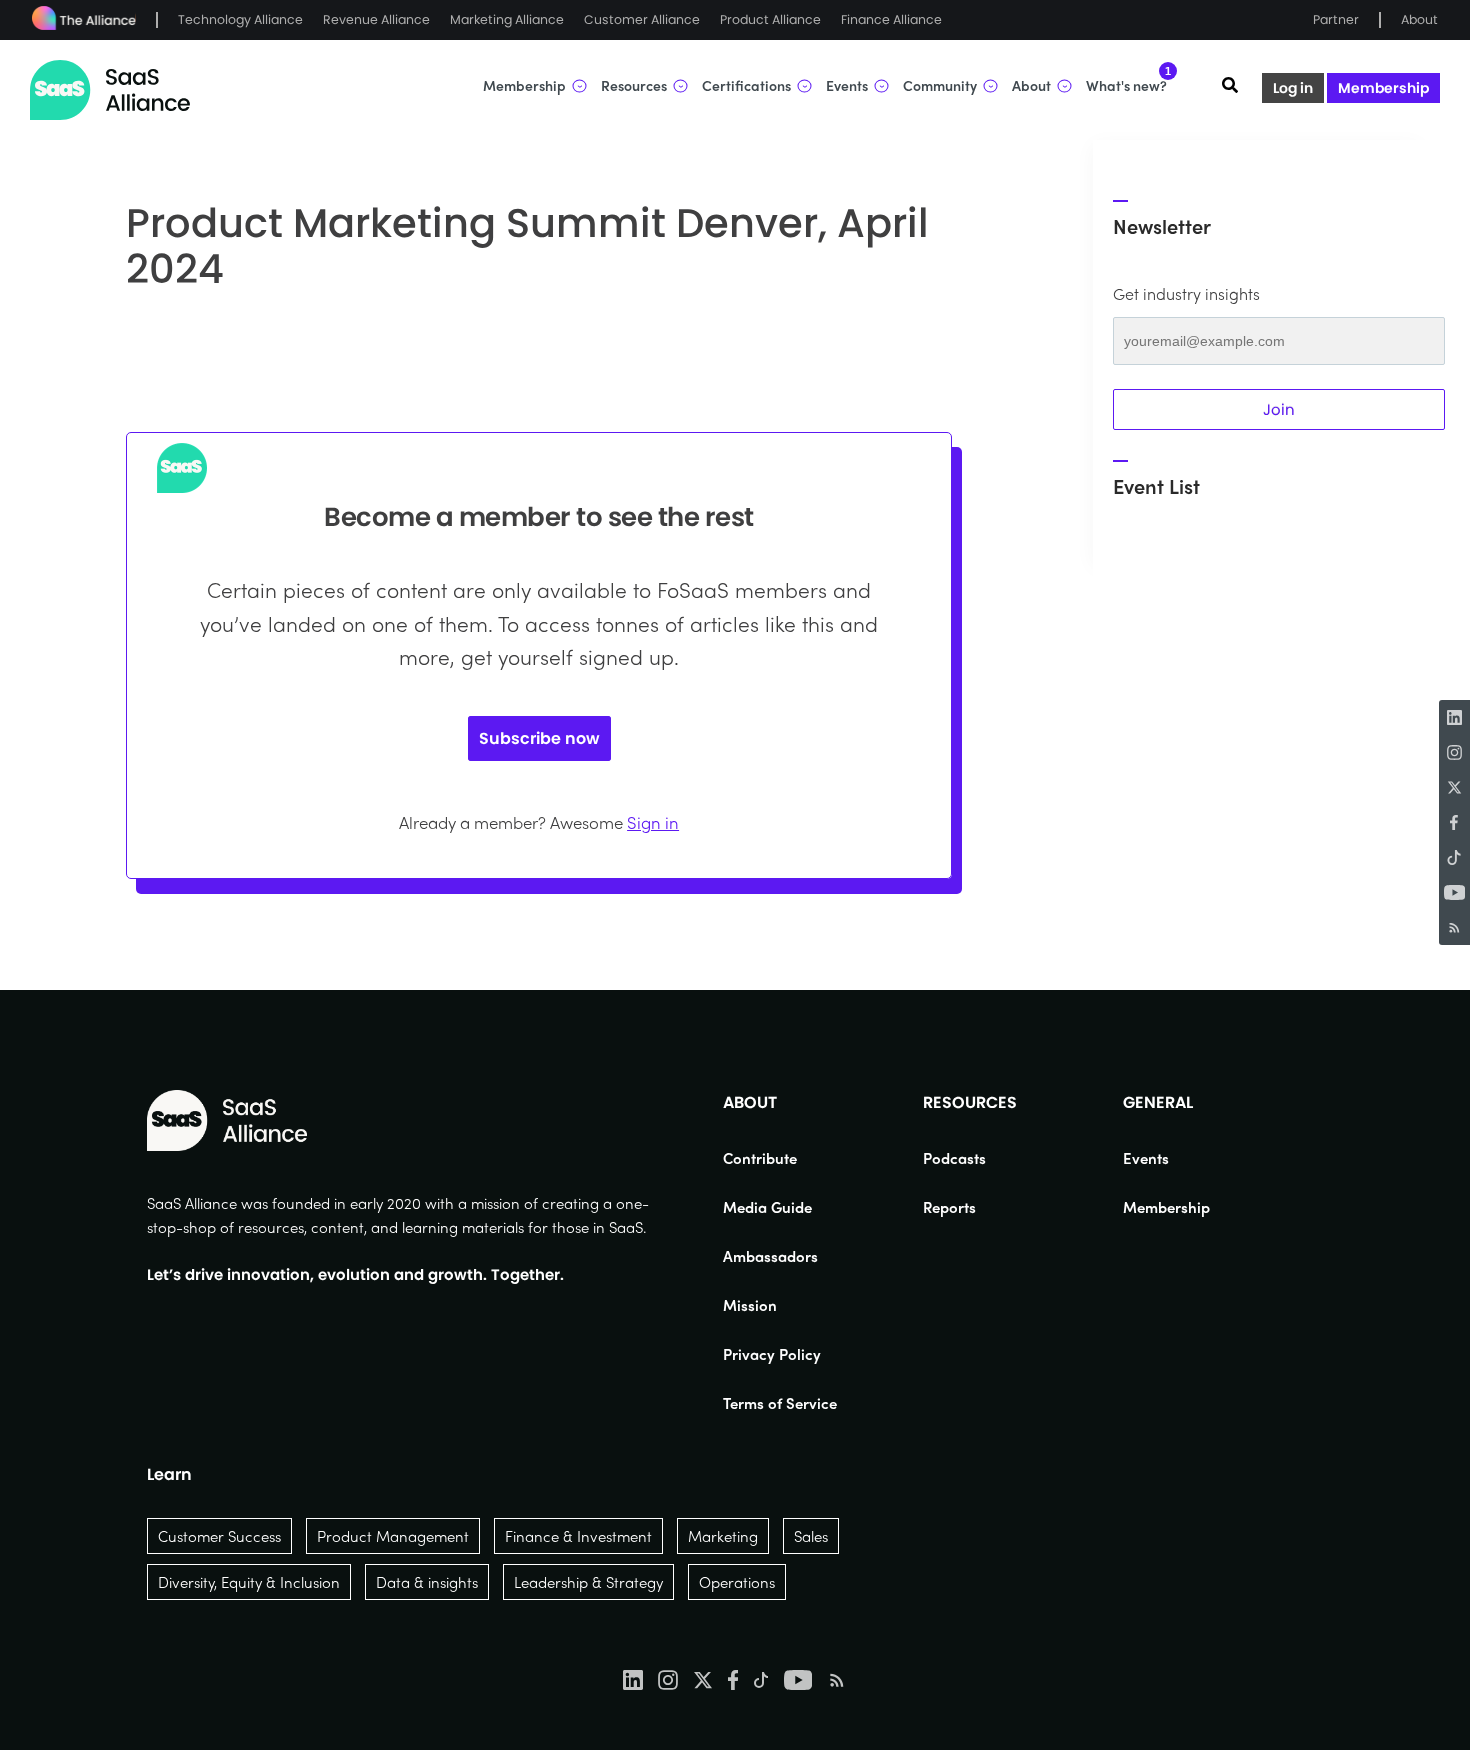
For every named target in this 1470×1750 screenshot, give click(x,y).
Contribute (760, 1158)
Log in (1293, 88)
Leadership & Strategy (588, 1582)
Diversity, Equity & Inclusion (249, 1582)
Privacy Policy (772, 1354)
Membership (1383, 88)
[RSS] (1454, 927)
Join (1279, 409)
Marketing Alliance (507, 19)
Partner (1336, 19)
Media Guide (767, 1207)
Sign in (653, 822)
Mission (750, 1305)
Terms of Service (780, 1403)
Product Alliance (770, 19)
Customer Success (219, 1536)
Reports (949, 1207)
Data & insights (427, 1582)
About (1419, 19)
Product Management (393, 1536)
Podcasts (954, 1158)
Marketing (723, 1536)
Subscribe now (539, 738)
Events (1146, 1158)
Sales (811, 1536)
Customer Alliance (642, 19)
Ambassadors (770, 1256)
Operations (737, 1582)
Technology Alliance (240, 19)
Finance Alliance (891, 19)
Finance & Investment (578, 1536)
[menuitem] (780, 1158)
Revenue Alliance (376, 19)
